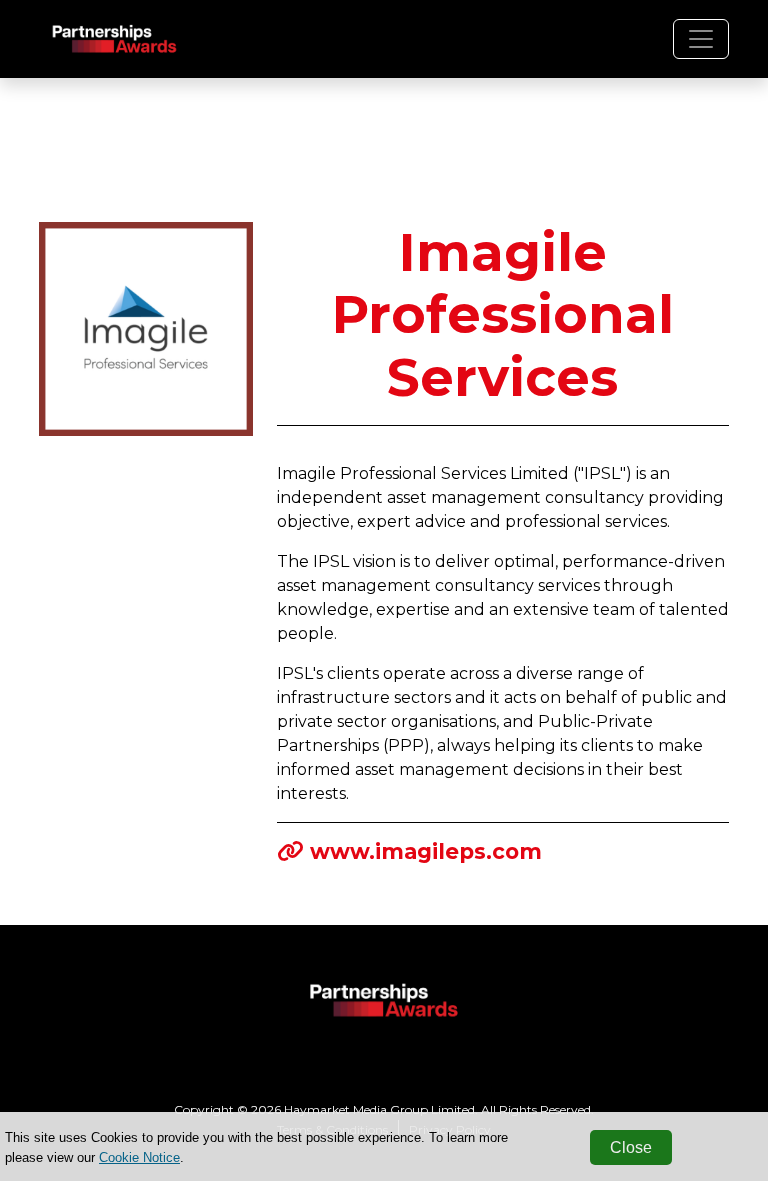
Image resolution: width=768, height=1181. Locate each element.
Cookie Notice (139, 1157)
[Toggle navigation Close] (701, 39)
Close (631, 1147)
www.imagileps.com (426, 851)
